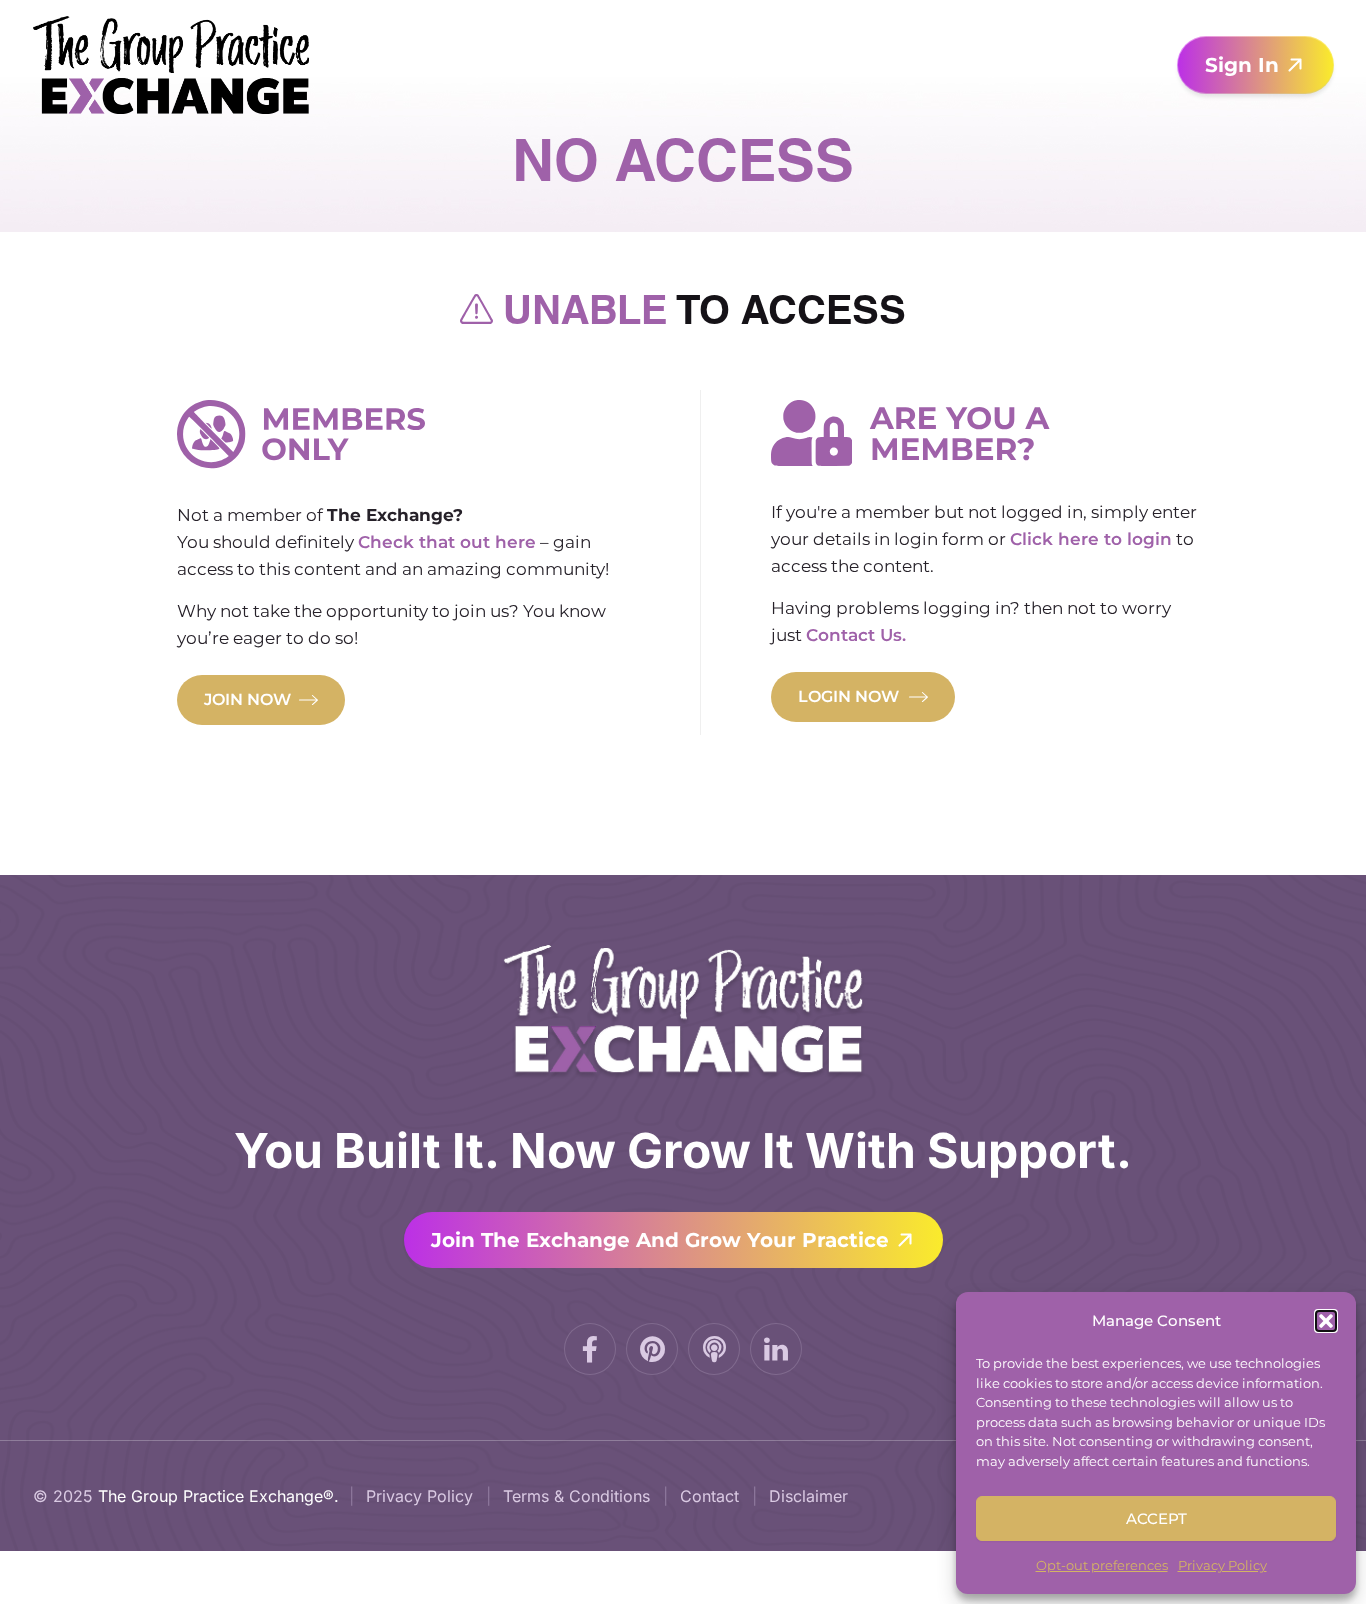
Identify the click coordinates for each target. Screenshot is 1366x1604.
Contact (709, 1496)
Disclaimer (808, 1496)
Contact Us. (856, 635)
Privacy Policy (1222, 1565)
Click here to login (1091, 539)
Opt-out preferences (1102, 1565)
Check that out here (447, 542)
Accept (1156, 1518)
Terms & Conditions (576, 1496)
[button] (1326, 1321)
